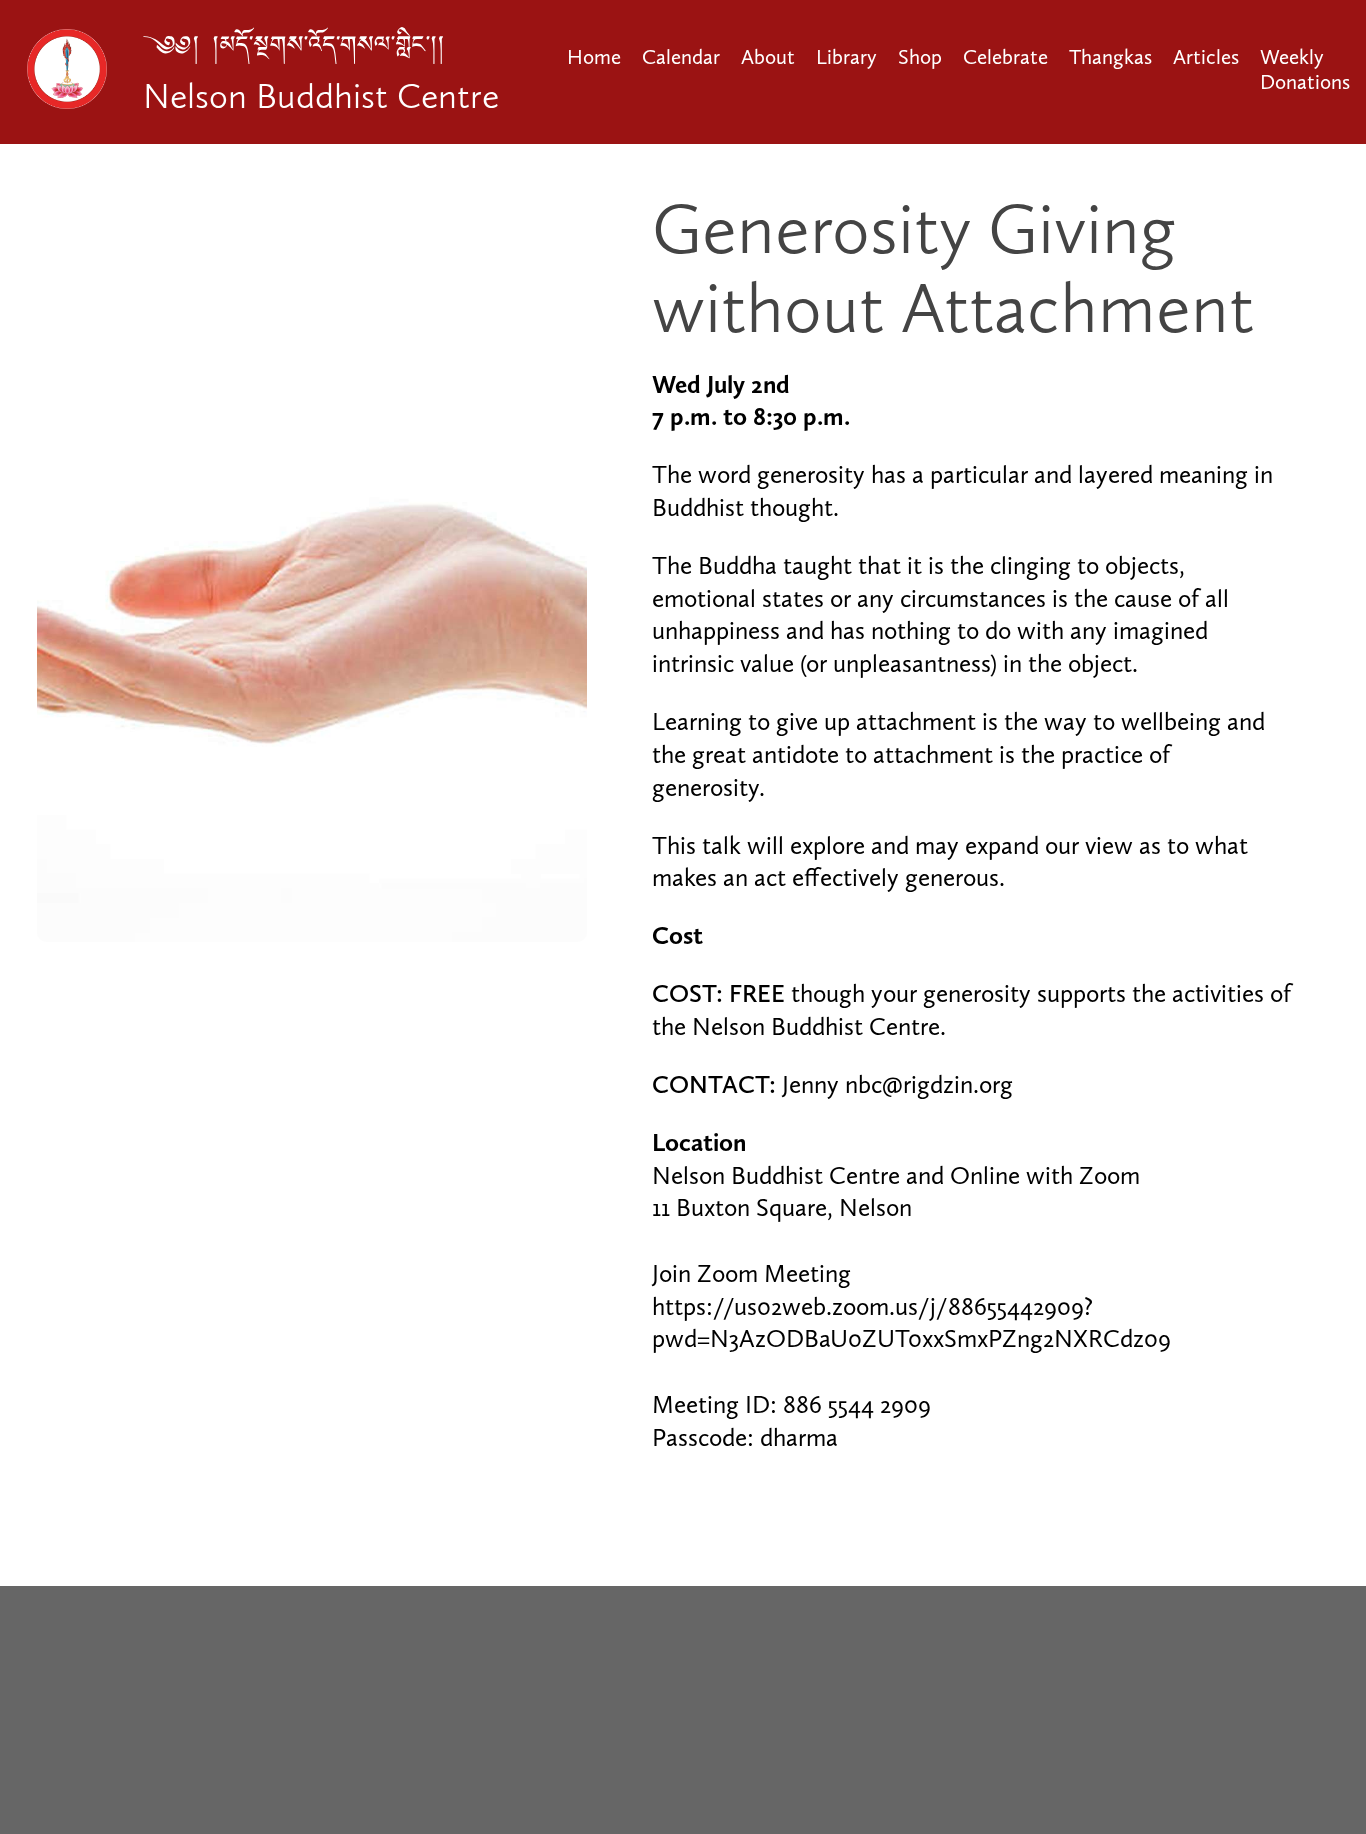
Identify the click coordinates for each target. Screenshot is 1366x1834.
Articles (1206, 56)
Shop (920, 56)
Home (594, 56)
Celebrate (1005, 56)
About (768, 56)
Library (846, 56)
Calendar (681, 56)
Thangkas (1110, 56)
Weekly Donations (1305, 68)
